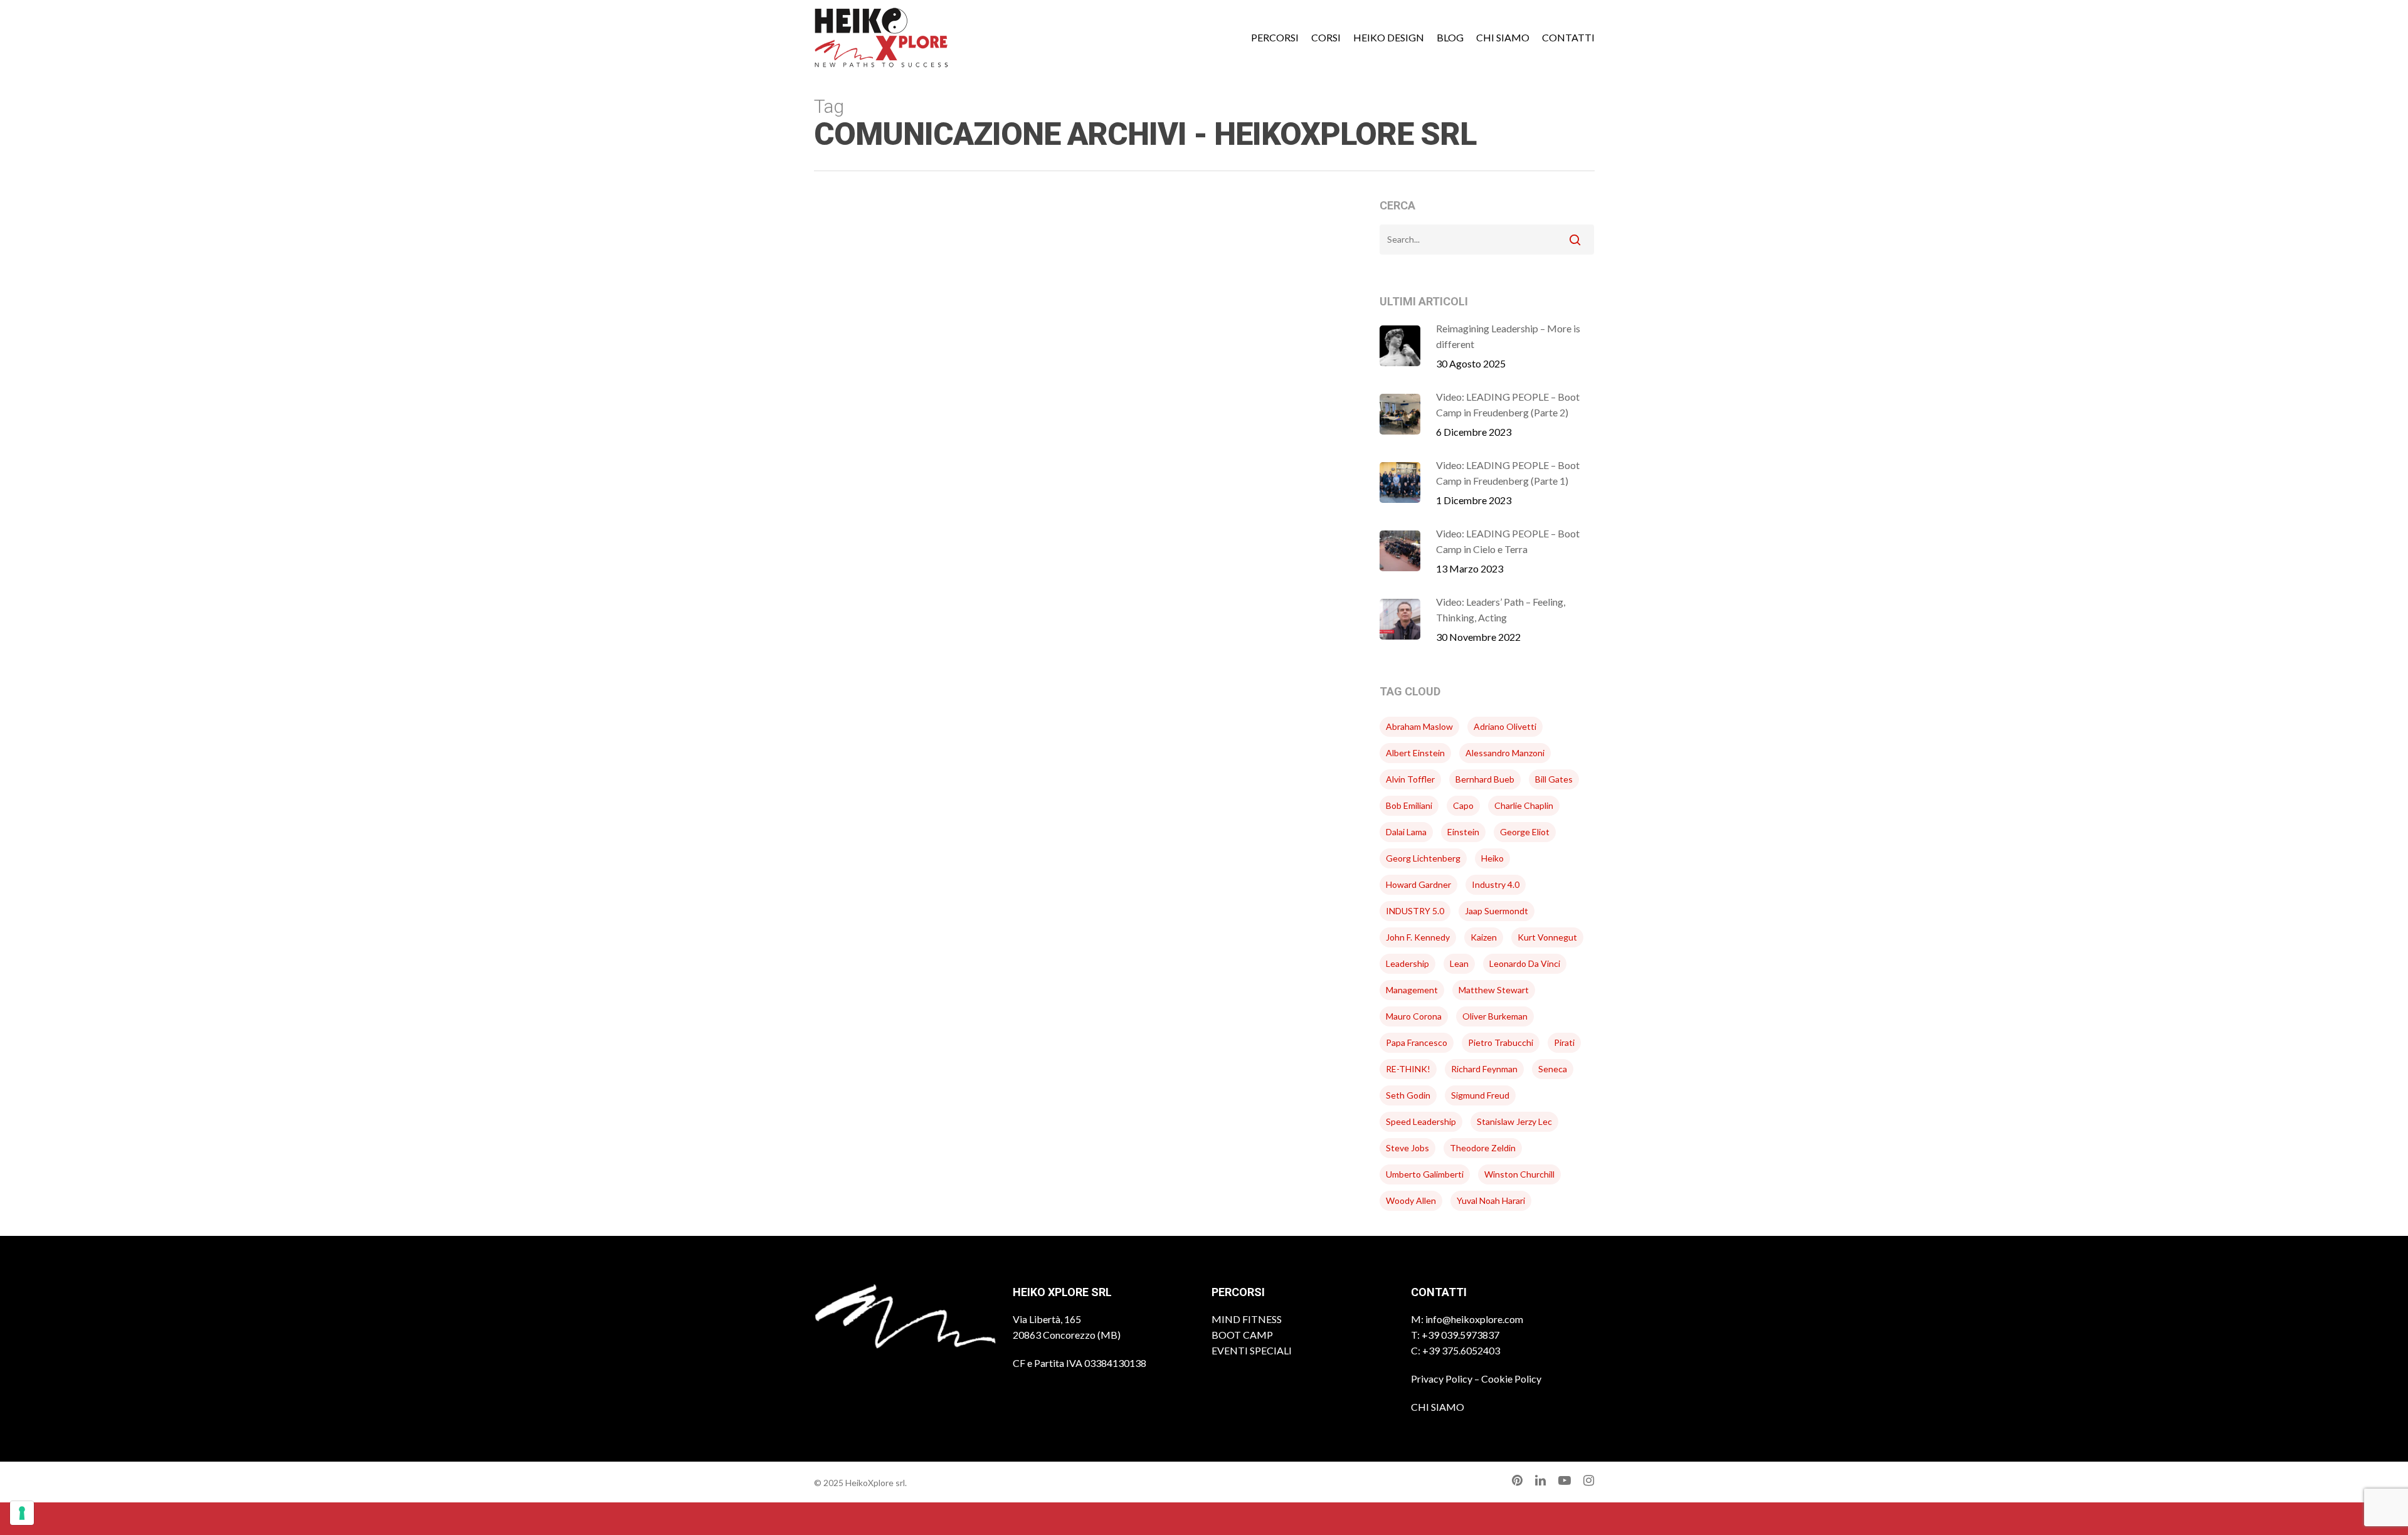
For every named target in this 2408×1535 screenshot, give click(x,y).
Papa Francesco (1417, 1042)
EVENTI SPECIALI (1252, 1350)
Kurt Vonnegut (1547, 937)
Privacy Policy (1442, 1379)
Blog (1450, 38)
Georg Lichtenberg (1423, 858)
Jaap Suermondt (1497, 911)
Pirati (1564, 1042)
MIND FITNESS (1247, 1319)
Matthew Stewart (1494, 990)
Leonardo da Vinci (1525, 963)
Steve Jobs (1407, 1148)
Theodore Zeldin (1483, 1148)
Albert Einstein (1415, 753)
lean (1459, 963)
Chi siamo (1503, 38)
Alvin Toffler (1410, 779)
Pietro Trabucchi (1501, 1042)
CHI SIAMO (1438, 1407)
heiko (1492, 858)
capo (1463, 805)
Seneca (1553, 1069)
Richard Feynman (1484, 1069)
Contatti (1568, 38)
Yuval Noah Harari (1491, 1200)
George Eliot (1525, 832)
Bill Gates (1554, 779)
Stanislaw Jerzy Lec (1514, 1121)
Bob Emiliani (1409, 805)
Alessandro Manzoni (1505, 753)
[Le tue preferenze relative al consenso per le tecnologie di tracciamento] (22, 1513)
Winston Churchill (1519, 1174)
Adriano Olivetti (1505, 726)
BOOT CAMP (1242, 1335)
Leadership (1407, 963)
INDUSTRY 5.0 (1415, 911)
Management (1412, 990)
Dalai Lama (1406, 832)
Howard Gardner (1418, 884)
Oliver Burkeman (1495, 1016)
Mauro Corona (1414, 1016)
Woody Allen (1411, 1200)
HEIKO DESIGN (1389, 38)
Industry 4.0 (1496, 884)
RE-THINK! (1408, 1069)
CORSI (1326, 38)
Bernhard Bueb (1485, 779)
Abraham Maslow (1419, 726)
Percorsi (1275, 38)
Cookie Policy (1511, 1379)
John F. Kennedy (1418, 937)
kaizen (1484, 937)
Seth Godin (1408, 1095)
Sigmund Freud (1480, 1095)
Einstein (1463, 832)
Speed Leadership (1421, 1121)
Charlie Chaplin (1524, 805)
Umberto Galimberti (1425, 1174)
